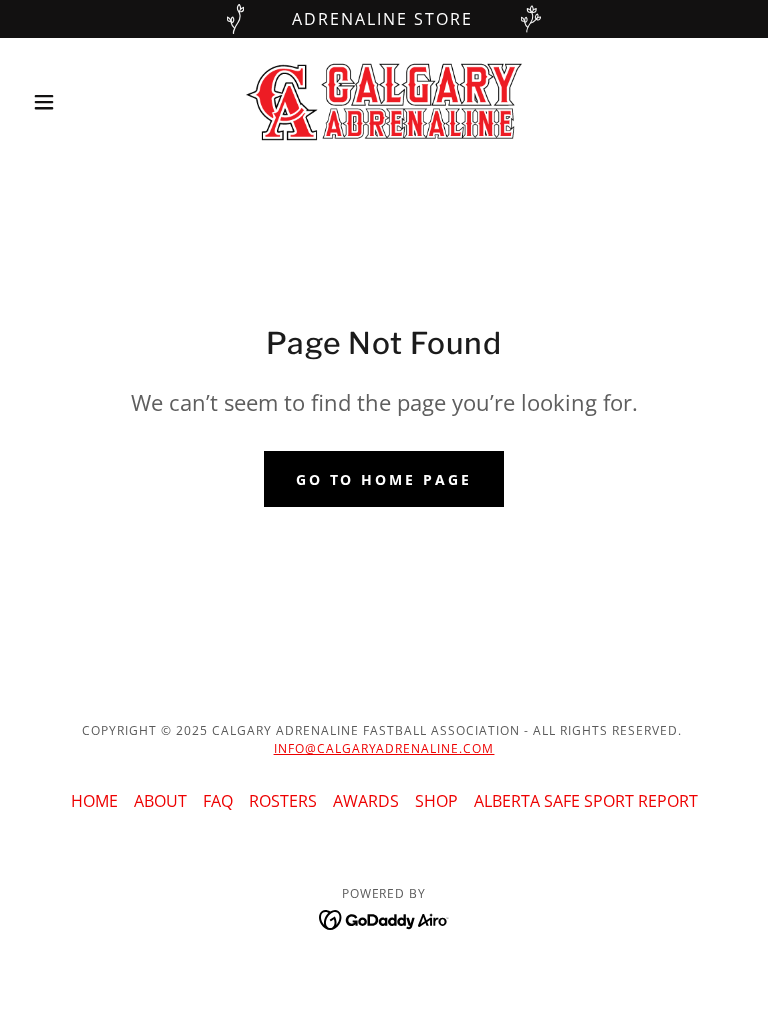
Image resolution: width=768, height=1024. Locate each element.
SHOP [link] (436, 801)
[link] (384, 102)
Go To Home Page (384, 479)
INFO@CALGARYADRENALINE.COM (384, 748)
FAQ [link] (218, 801)
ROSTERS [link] (283, 801)
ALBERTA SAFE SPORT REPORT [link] (586, 801)
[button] (78, 102)
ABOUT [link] (160, 801)
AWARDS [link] (366, 801)
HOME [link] (94, 801)
